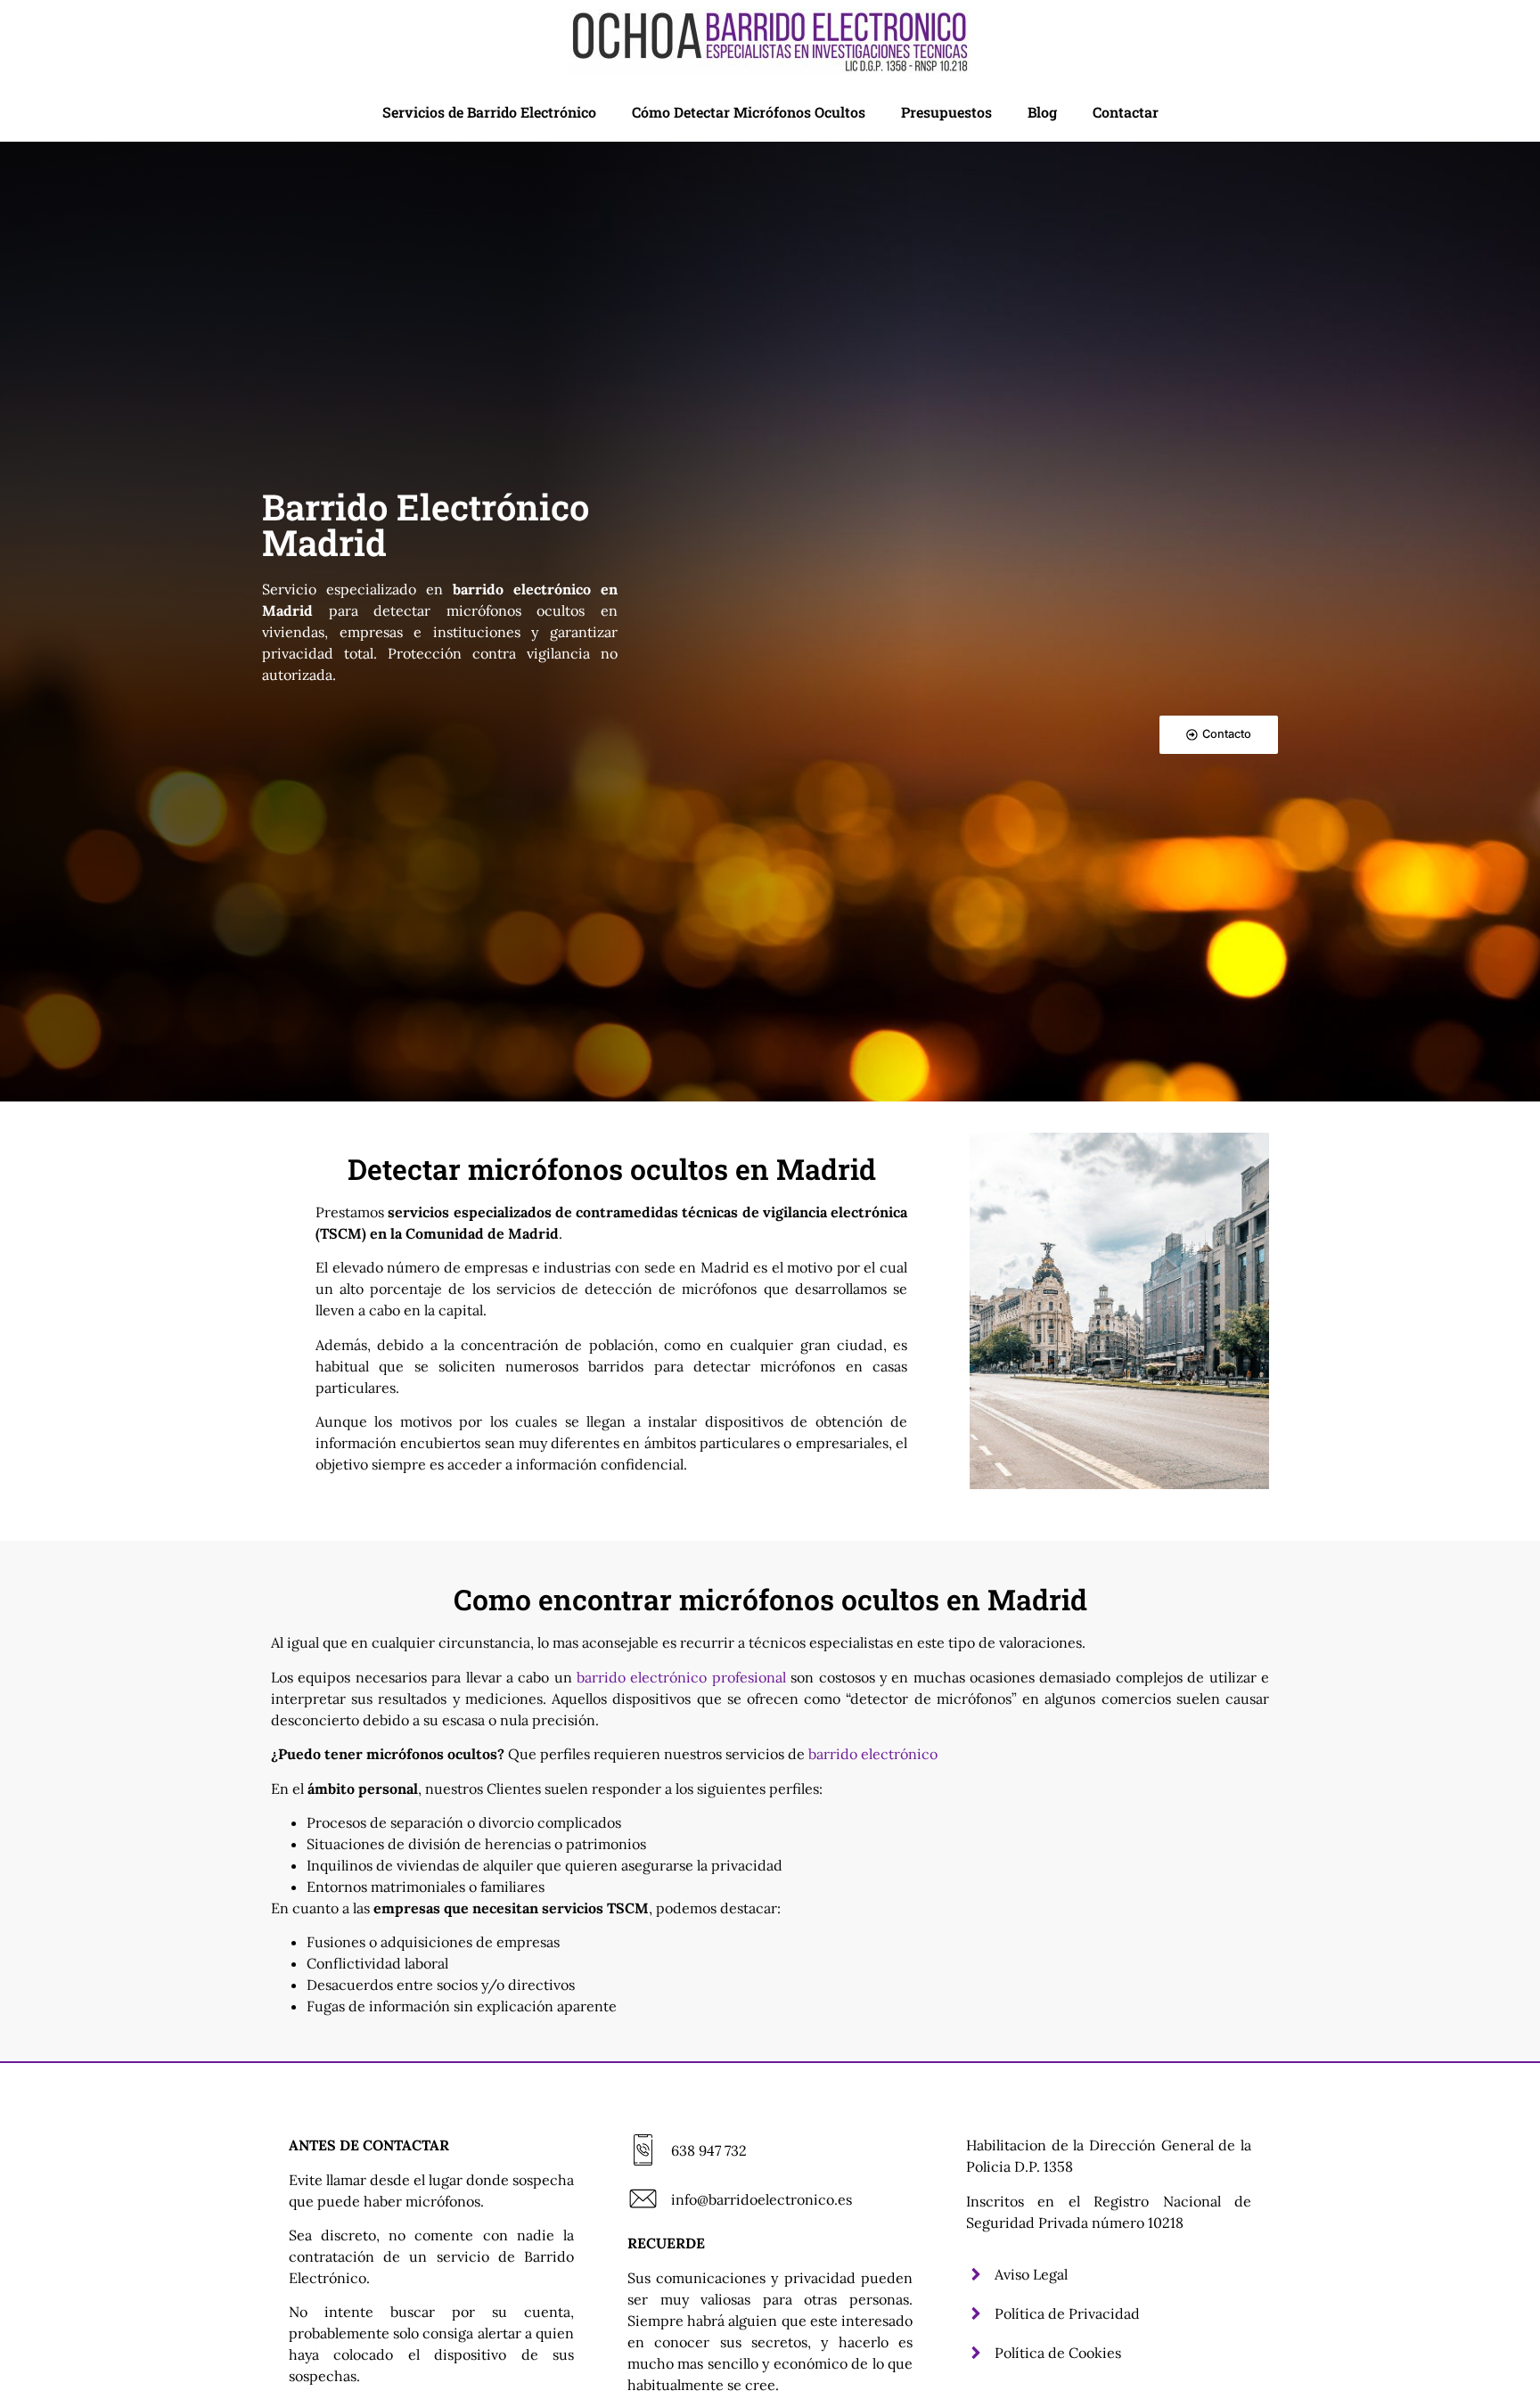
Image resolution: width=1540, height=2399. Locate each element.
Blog (1042, 112)
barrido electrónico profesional (681, 1677)
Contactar (1126, 112)
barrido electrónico (873, 1754)
